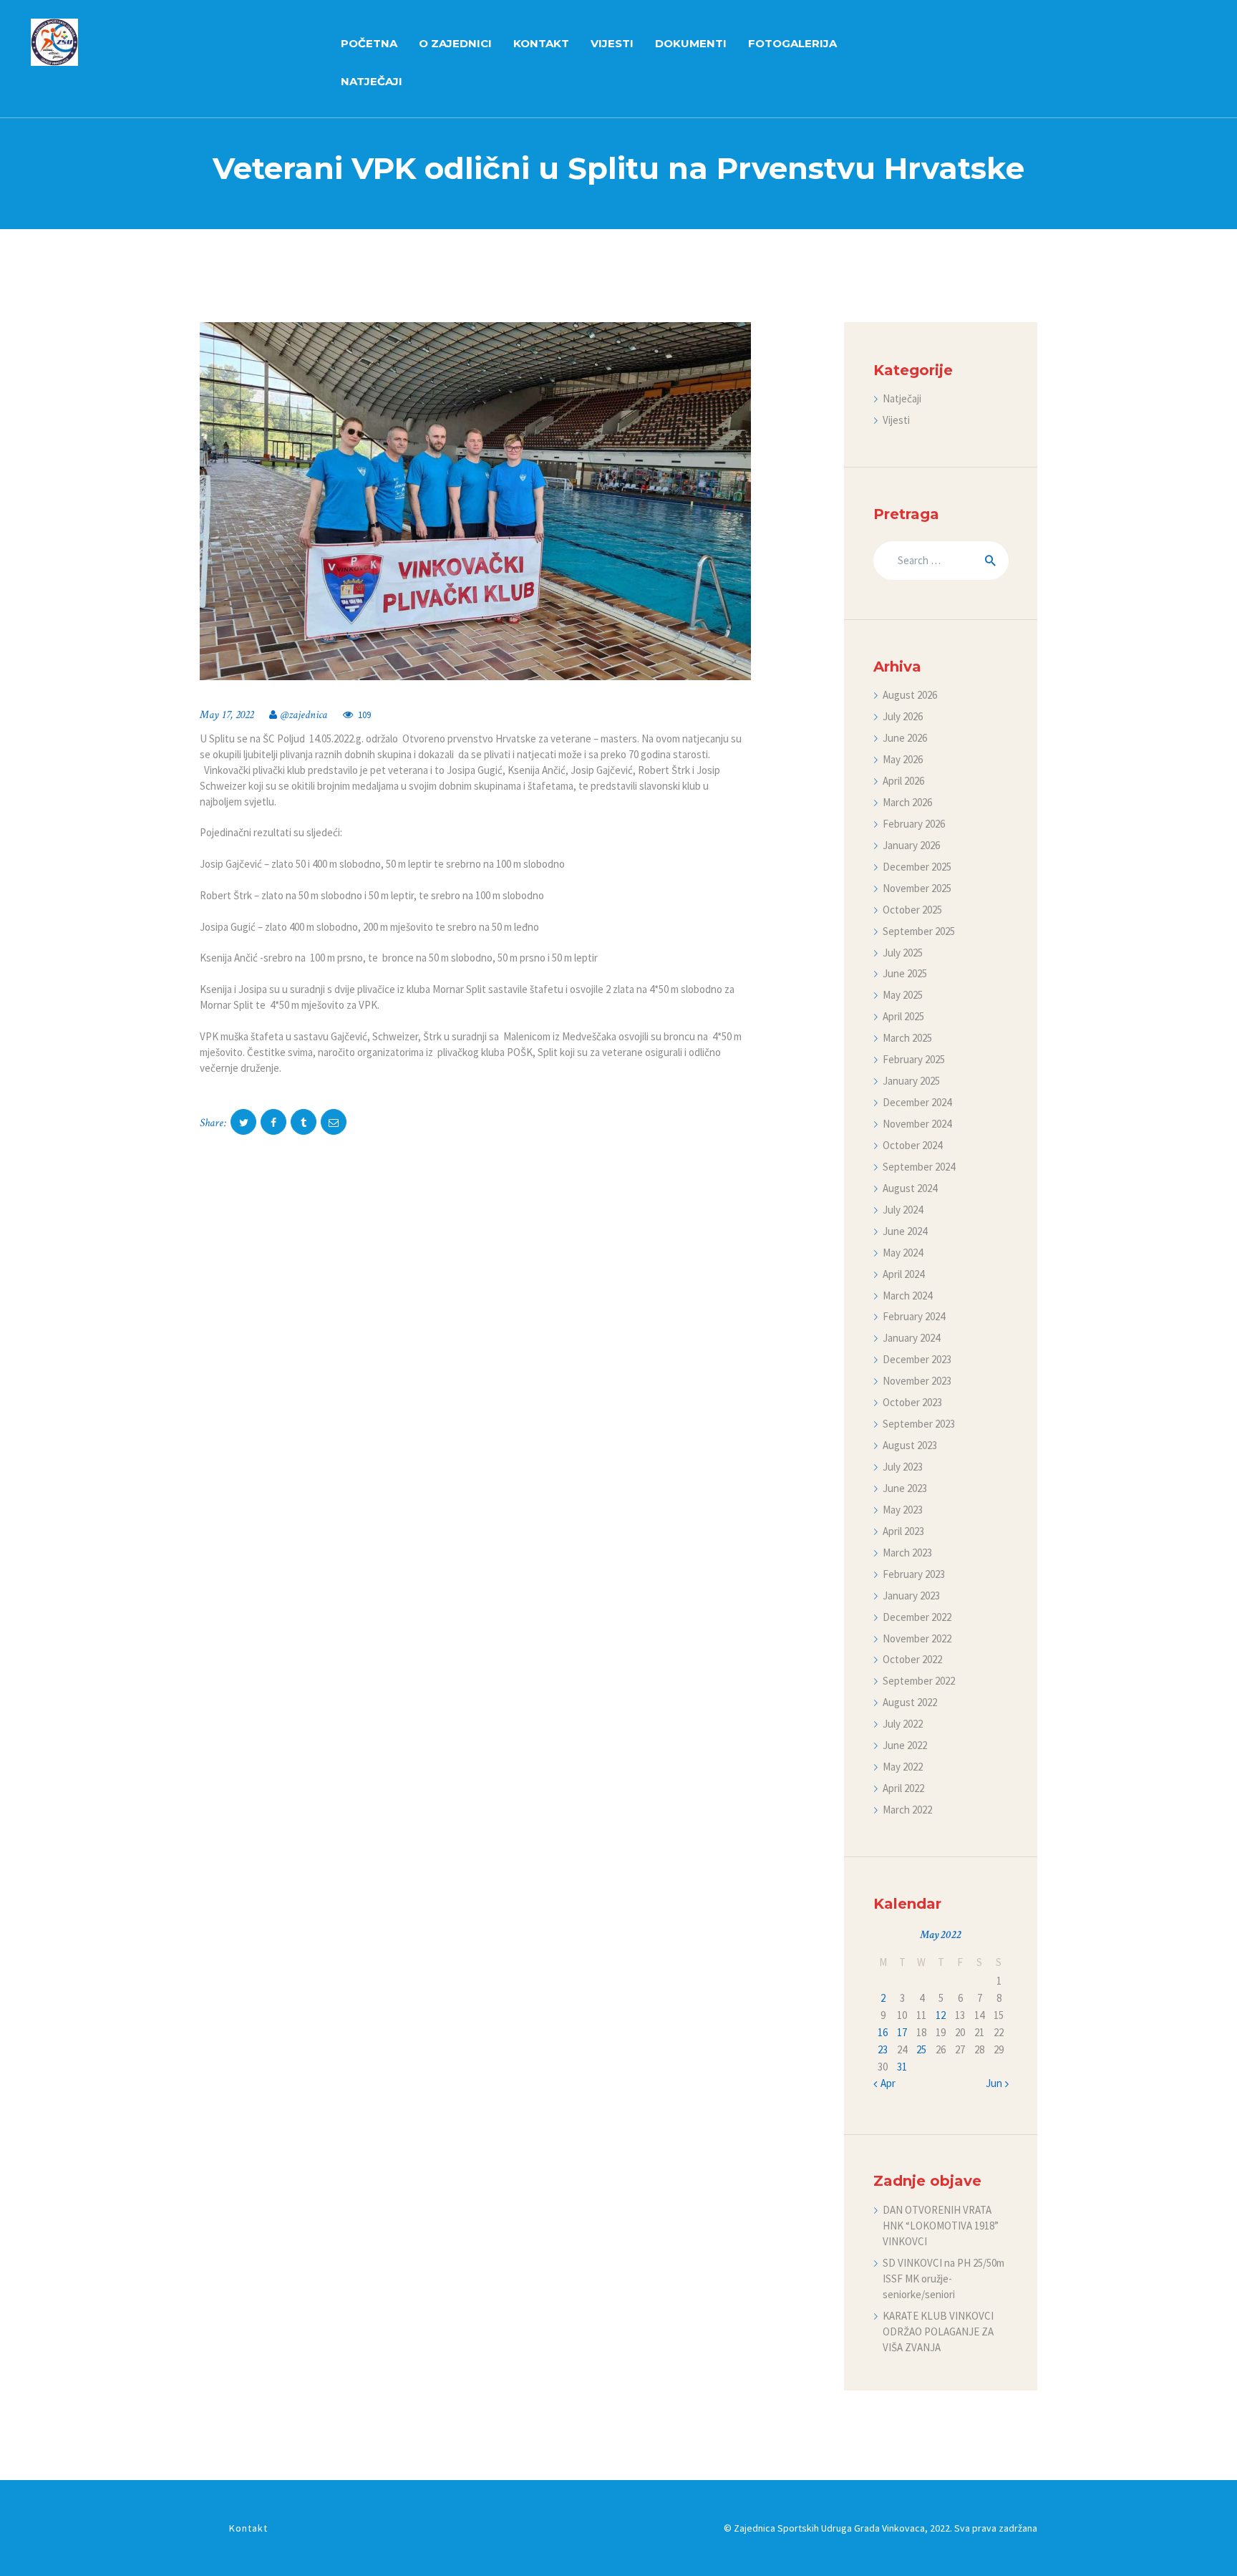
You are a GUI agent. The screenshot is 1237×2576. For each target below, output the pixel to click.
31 (902, 2067)
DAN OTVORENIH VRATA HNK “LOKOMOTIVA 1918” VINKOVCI (941, 2226)
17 (902, 2032)
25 (921, 2049)
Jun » (997, 2083)
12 (941, 2015)
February (914, 824)
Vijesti (896, 420)
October (912, 910)
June (905, 738)
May (903, 759)
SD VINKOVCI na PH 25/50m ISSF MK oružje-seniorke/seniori (943, 2279)
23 (883, 2049)
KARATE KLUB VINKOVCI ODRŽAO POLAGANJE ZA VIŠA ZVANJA (938, 2332)
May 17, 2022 (227, 715)
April (903, 781)
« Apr (884, 2083)
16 (883, 2032)
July (903, 716)
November (917, 888)
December (917, 867)
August (910, 695)
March (907, 802)
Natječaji (902, 398)
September (919, 931)
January (911, 845)
